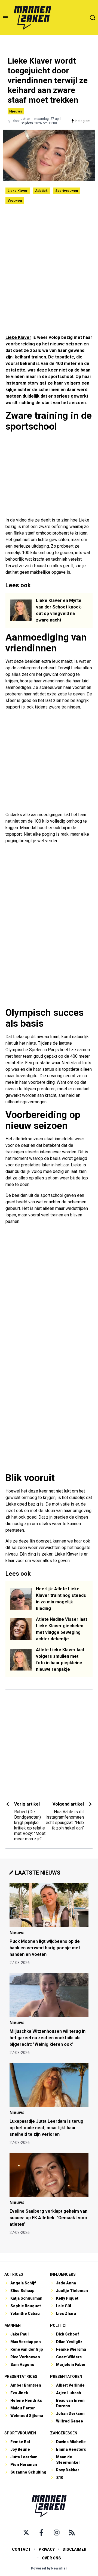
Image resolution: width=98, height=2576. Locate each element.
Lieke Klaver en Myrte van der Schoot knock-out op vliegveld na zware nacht (59, 610)
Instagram (83, 121)
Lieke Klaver (18, 191)
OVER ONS (51, 2558)
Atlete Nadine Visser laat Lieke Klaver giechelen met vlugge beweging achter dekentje (62, 1629)
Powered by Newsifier (49, 2568)
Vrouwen (15, 201)
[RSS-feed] (72, 2533)
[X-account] (26, 2533)
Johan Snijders (27, 121)
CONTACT (21, 2549)
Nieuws (16, 111)
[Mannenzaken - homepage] (32, 18)
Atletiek (41, 191)
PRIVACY (47, 2549)
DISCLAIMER (74, 2549)
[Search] (93, 18)
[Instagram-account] (57, 2533)
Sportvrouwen (67, 191)
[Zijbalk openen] (5, 18)
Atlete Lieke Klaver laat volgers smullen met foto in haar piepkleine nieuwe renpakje (60, 1659)
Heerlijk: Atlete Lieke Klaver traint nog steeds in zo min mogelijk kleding (61, 1599)
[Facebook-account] (41, 2533)
